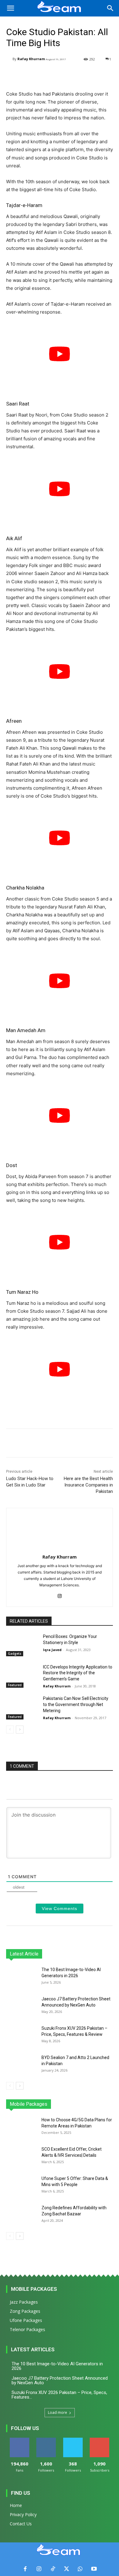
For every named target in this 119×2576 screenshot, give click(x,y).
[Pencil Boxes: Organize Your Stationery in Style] (22, 1645)
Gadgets (15, 1654)
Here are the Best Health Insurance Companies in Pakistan (88, 1485)
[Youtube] (94, 2569)
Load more (58, 2412)
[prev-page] (10, 1730)
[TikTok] (53, 2569)
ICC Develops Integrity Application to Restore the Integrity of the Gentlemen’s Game (78, 1673)
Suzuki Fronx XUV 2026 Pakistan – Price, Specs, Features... (59, 2395)
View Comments (60, 1908)
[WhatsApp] (80, 2569)
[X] (66, 2569)
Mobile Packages (34, 2289)
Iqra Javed (52, 1650)
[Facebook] (25, 2569)
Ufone (91, 2104)
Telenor (55, 2104)
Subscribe (99, 2440)
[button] (10, 8)
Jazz (37, 2104)
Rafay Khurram (31, 59)
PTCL (108, 2104)
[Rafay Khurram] (9, 59)
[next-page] (20, 1730)
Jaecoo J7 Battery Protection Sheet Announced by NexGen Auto (60, 2380)
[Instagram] (60, 1595)
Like (19, 2440)
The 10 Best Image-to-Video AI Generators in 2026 (57, 2366)
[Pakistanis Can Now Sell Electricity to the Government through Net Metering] (22, 1707)
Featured (15, 1685)
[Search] (110, 8)
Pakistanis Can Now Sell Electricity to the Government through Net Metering (76, 1704)
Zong (74, 2104)
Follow (46, 2440)
